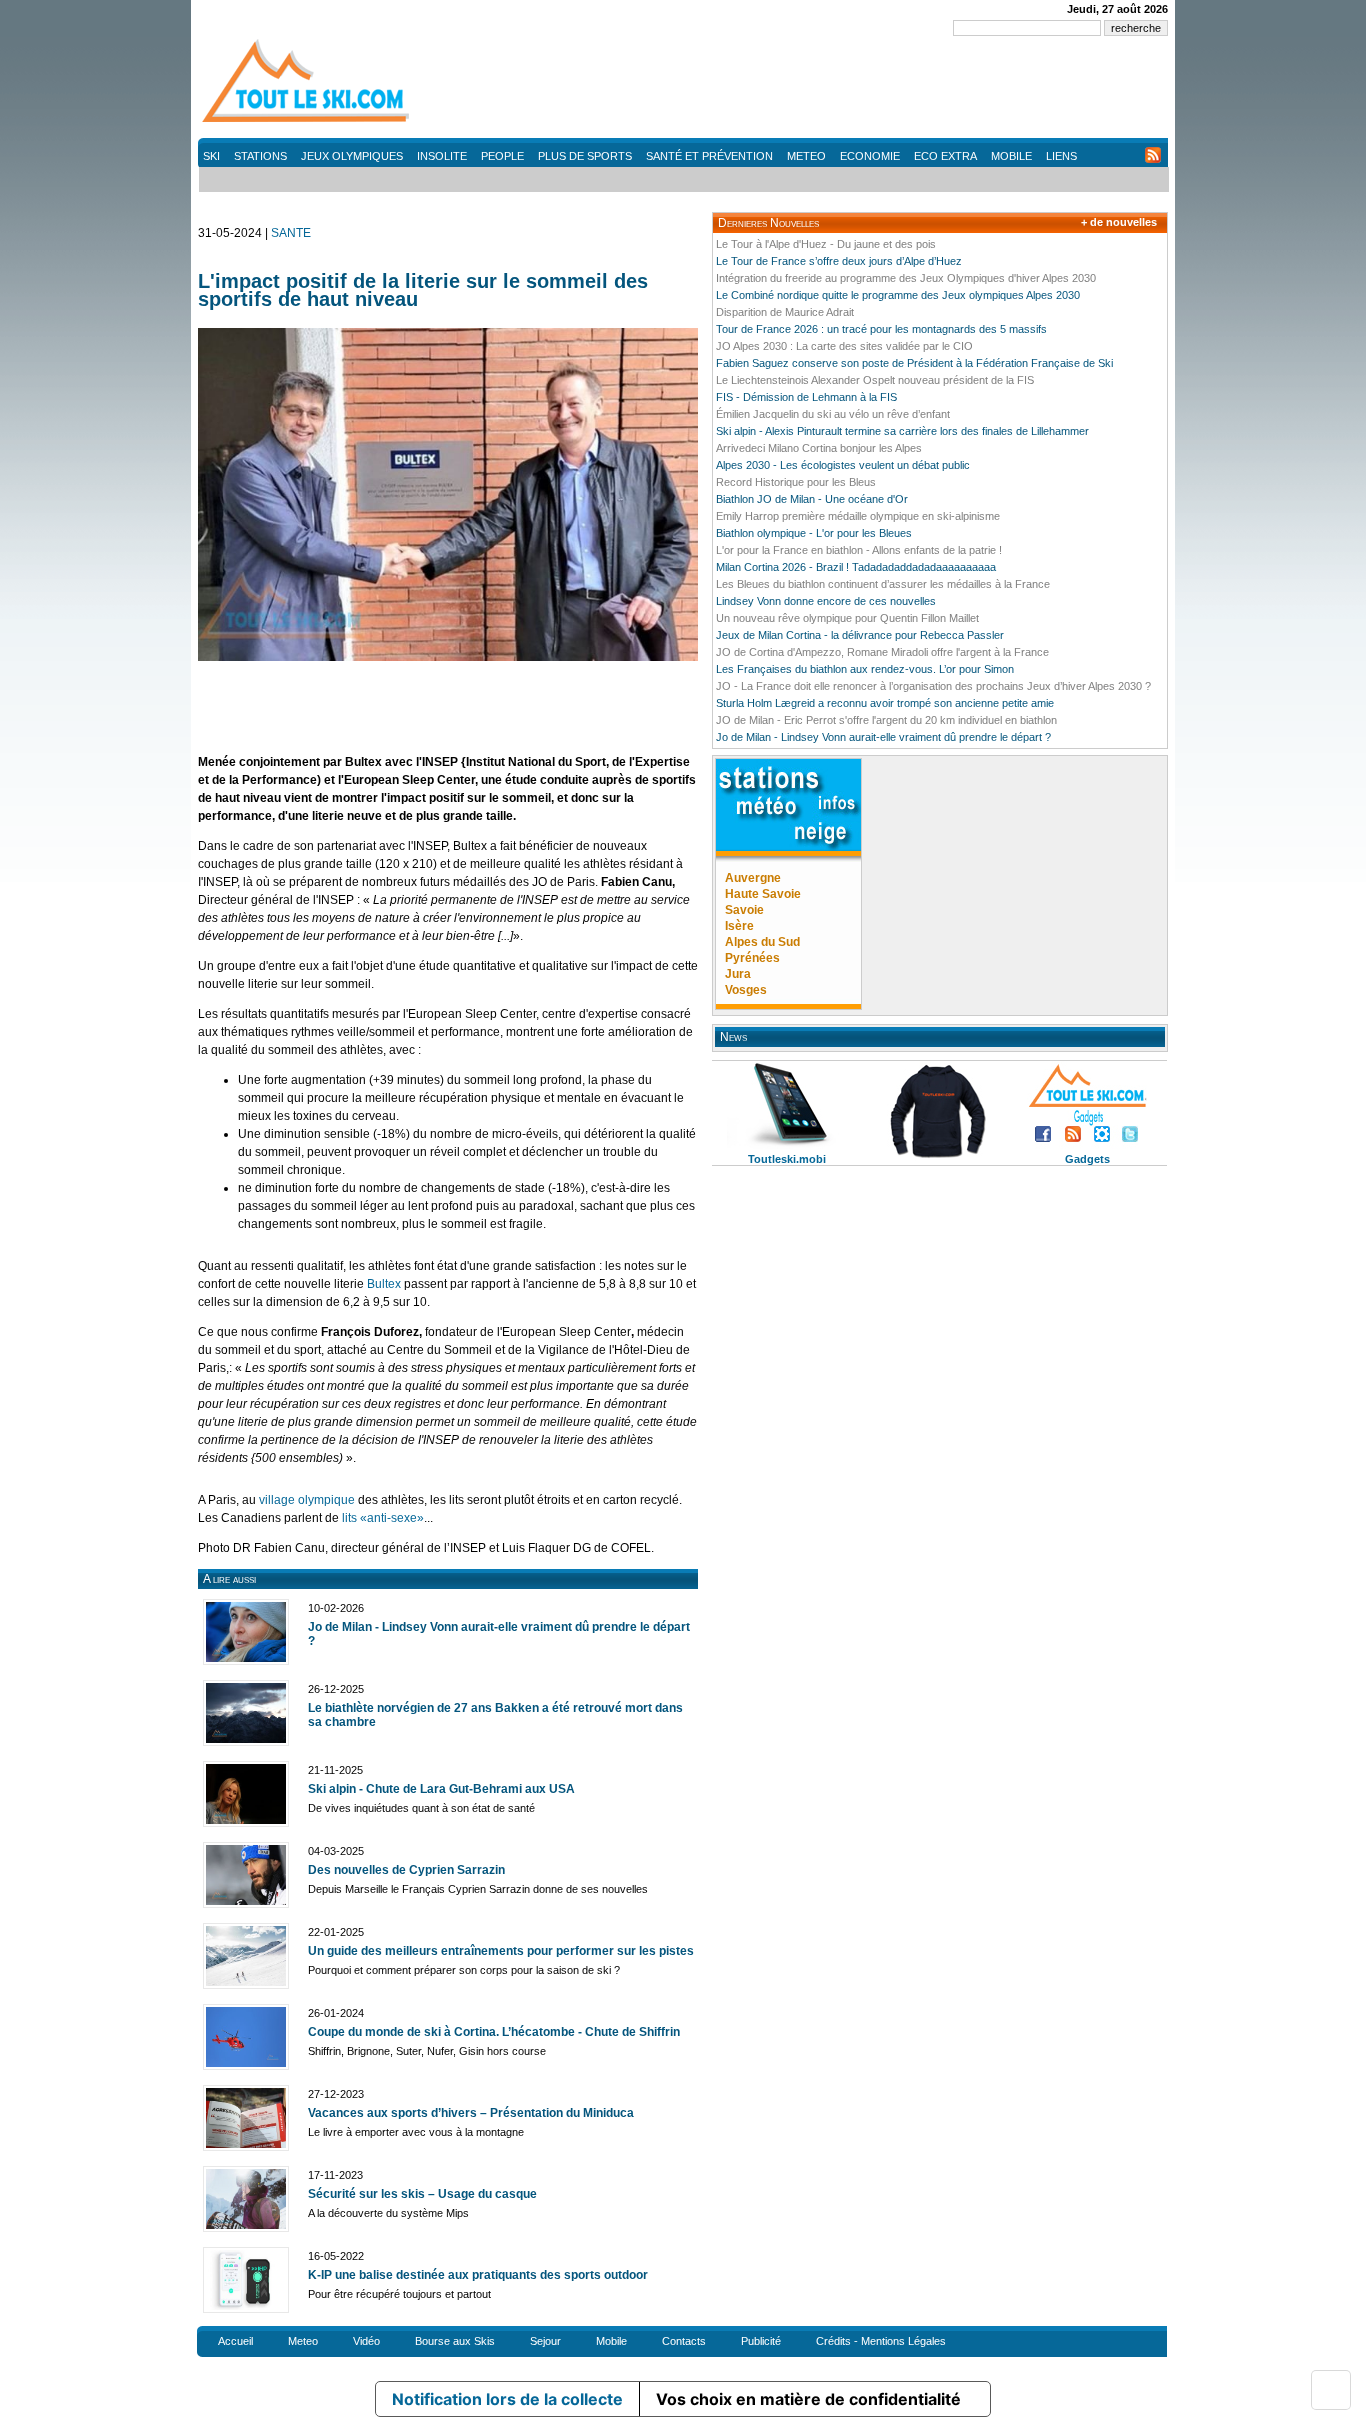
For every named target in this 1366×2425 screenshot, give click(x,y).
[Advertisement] (804, 90)
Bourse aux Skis (455, 2341)
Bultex (384, 1284)
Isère (739, 926)
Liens (1061, 156)
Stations (260, 156)
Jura (738, 974)
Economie (870, 156)
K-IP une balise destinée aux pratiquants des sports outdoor (478, 2275)
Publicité (761, 2341)
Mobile (1011, 156)
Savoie (744, 910)
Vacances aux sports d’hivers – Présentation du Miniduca (471, 2113)
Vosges (746, 990)
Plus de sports (585, 156)
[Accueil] (308, 121)
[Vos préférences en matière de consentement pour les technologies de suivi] (1331, 2390)
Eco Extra (945, 156)
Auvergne (753, 878)
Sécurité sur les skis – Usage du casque (422, 2194)
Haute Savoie (763, 894)
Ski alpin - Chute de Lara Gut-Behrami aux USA (441, 1789)
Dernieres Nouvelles (768, 223)
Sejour (545, 2341)
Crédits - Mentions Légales (881, 2341)
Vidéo (366, 2341)
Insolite (442, 156)
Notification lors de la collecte (507, 2399)
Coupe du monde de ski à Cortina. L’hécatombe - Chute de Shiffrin (494, 2032)
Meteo (806, 156)
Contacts (684, 2341)
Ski (211, 156)
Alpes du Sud (762, 942)
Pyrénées (752, 958)
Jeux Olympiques (352, 156)
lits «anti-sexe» (383, 1518)
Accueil (235, 2341)
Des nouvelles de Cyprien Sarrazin (406, 1870)
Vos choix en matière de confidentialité (808, 2399)
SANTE (291, 233)
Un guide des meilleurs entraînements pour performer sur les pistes (501, 1951)
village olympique (307, 1500)
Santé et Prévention (709, 156)
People (502, 156)
